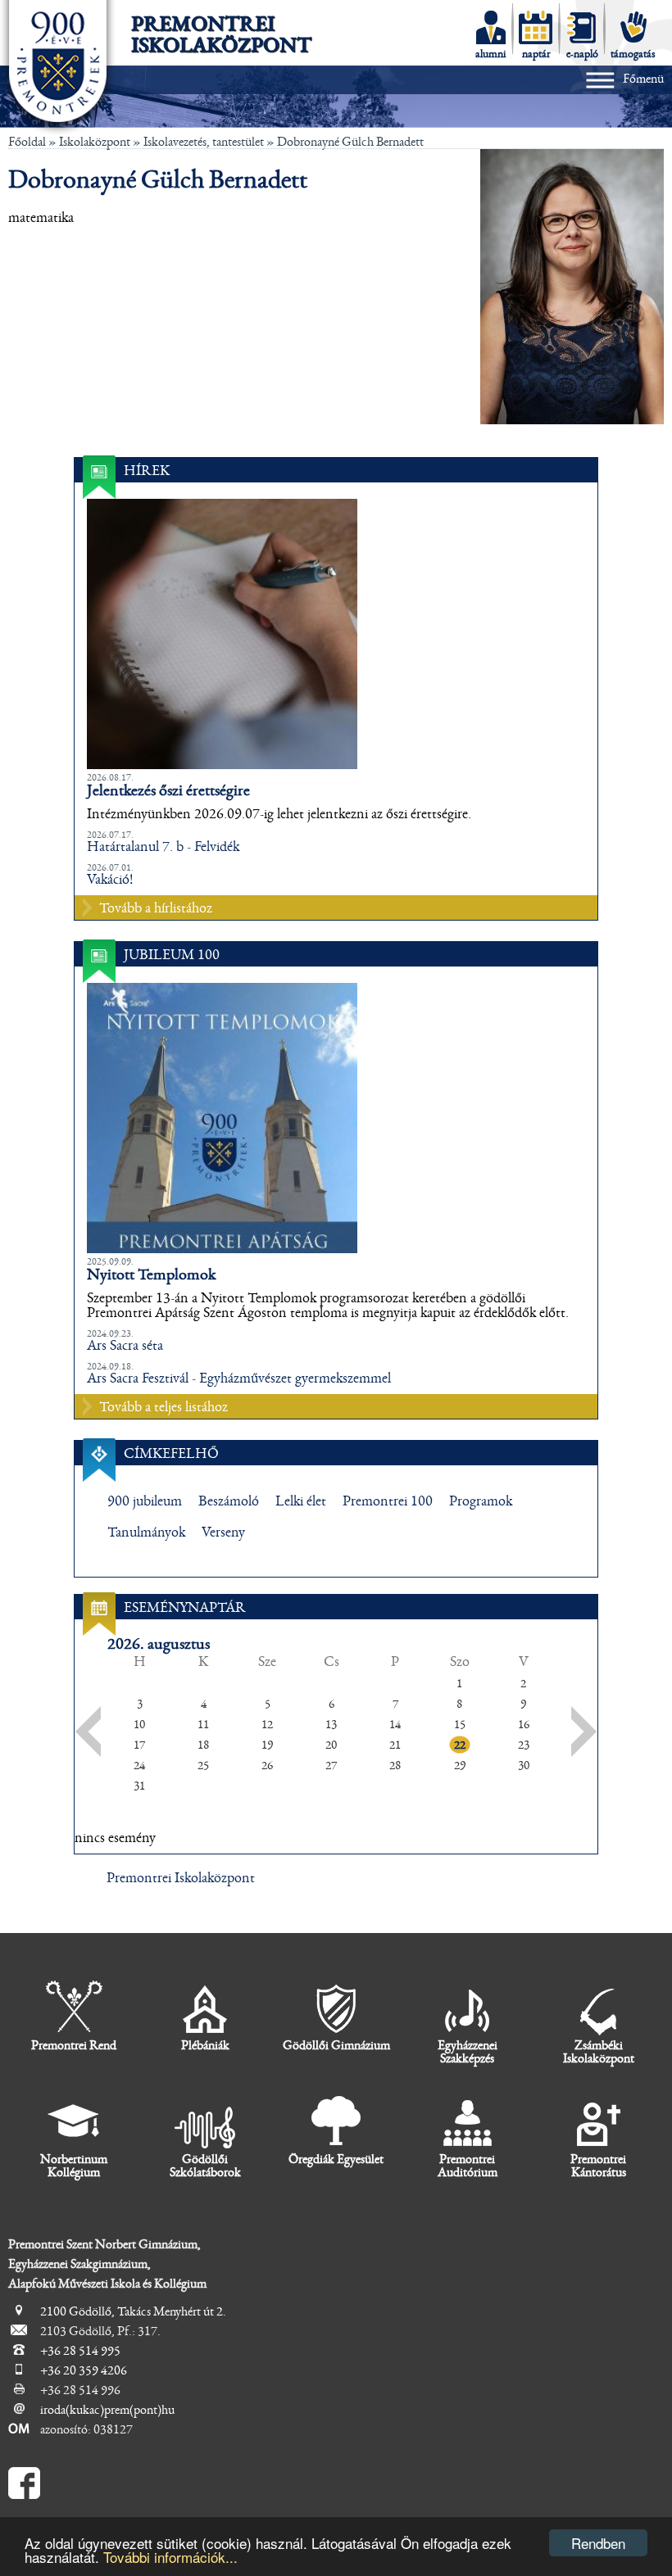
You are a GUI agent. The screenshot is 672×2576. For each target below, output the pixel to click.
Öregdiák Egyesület (336, 2159)
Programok (481, 1501)
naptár (536, 54)
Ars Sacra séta (125, 1346)
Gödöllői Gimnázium (336, 2045)
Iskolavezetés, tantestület (204, 142)
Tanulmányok (146, 1532)
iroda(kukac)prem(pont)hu (107, 2410)
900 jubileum (145, 1501)
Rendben (598, 2543)
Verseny (223, 1532)
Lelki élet (301, 1501)
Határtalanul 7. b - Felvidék (163, 847)
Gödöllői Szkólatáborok (205, 2166)
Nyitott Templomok (151, 1274)
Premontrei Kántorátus (598, 2166)
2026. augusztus (159, 1644)
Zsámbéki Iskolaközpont (599, 2052)
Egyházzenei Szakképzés (468, 2052)
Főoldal (27, 142)
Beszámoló (229, 1501)
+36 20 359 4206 (84, 2370)
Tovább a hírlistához (156, 908)
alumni (490, 54)
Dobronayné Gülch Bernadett (350, 142)
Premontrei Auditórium (468, 2166)
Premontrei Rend (74, 2045)
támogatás (633, 54)
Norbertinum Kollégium (74, 2166)
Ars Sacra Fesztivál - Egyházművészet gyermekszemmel (239, 1379)
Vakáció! (110, 880)
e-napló (582, 54)
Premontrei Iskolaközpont (221, 34)
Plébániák (205, 2045)
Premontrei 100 (388, 1501)
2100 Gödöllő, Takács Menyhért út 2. (133, 2311)
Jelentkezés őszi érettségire (168, 790)
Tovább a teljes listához (163, 1407)
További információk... (170, 2557)
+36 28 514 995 (80, 2351)
